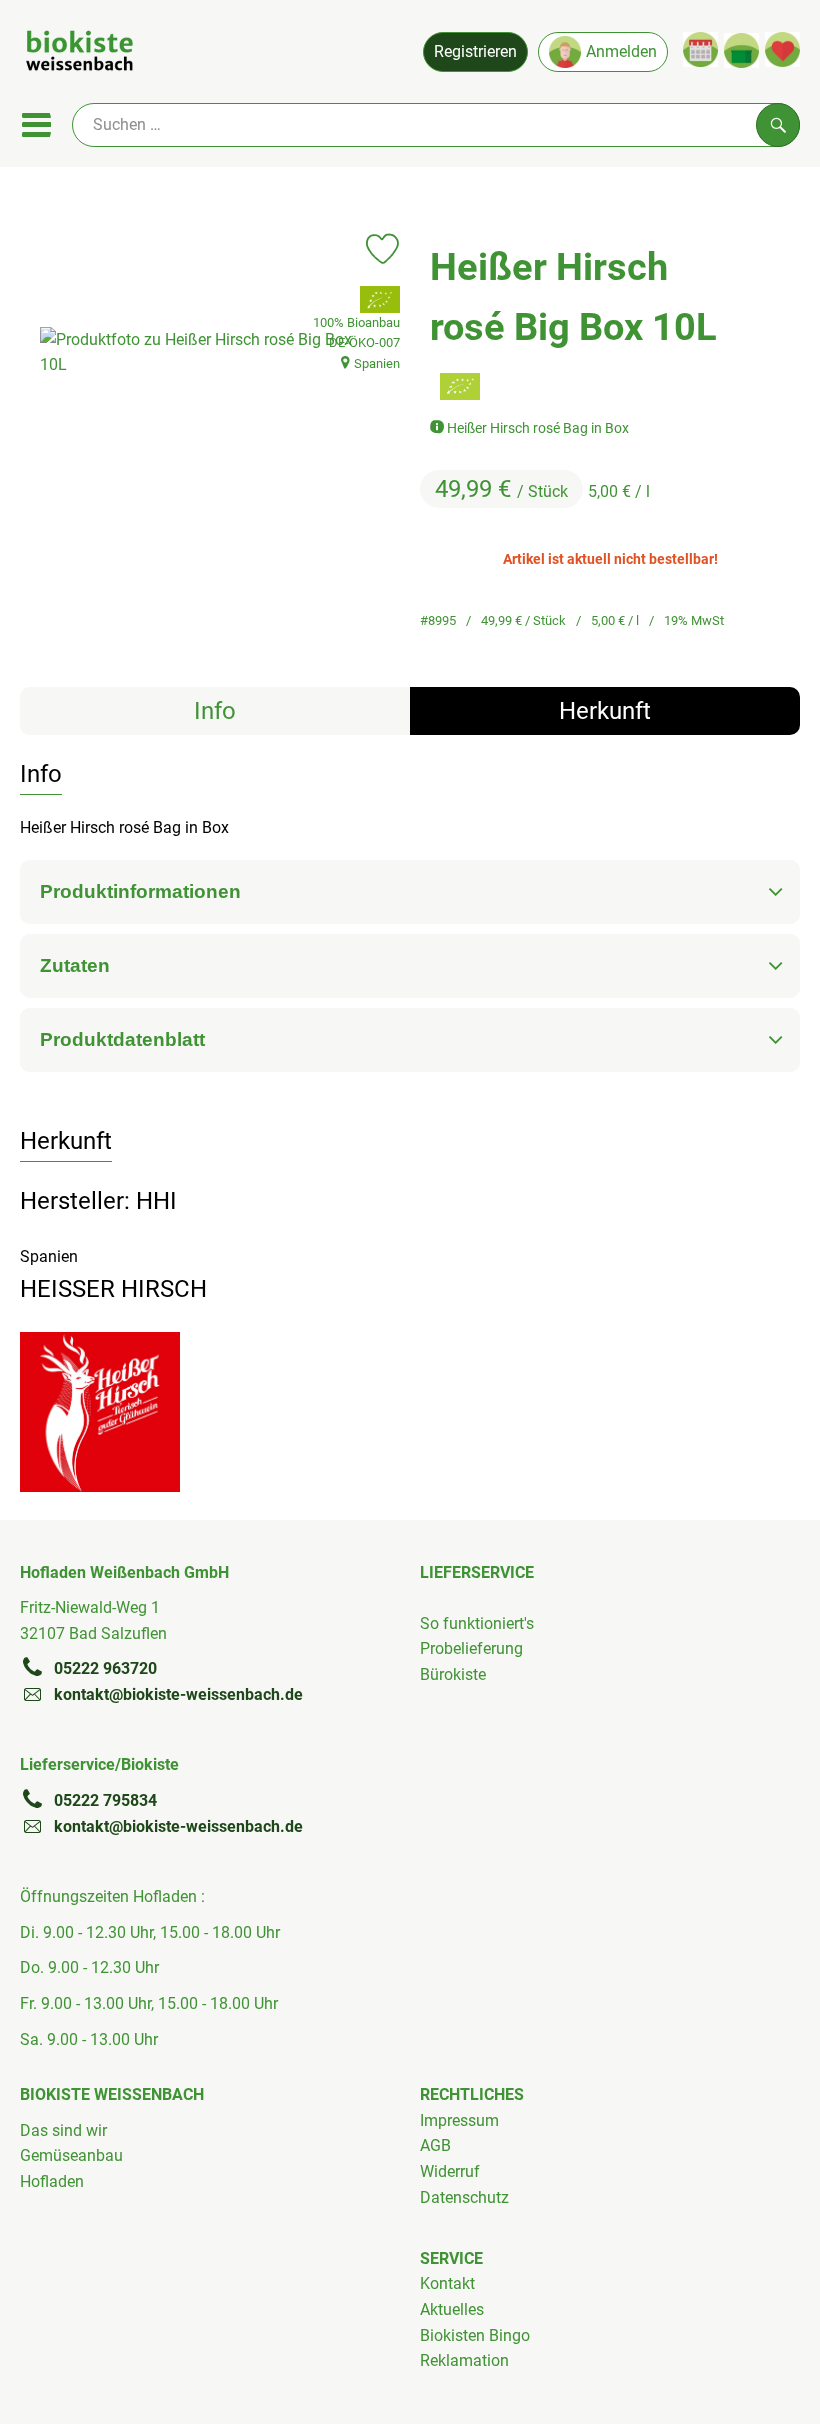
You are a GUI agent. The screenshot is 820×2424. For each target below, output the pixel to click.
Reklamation (464, 2360)
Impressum (459, 2120)
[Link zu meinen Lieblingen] (782, 49)
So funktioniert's (477, 1623)
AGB (435, 2145)
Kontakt (447, 2283)
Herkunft (605, 711)
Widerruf (450, 2171)
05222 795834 (105, 1800)
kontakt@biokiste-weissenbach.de (178, 1694)
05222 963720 (105, 1668)
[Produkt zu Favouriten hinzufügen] (382, 249)
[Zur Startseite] (79, 54)
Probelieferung (471, 1648)
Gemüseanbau (71, 2155)
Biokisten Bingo (475, 2335)
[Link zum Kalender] (700, 49)
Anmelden (621, 51)
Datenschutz (464, 2197)
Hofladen (52, 2181)
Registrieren (475, 51)
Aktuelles (452, 2309)
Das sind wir (63, 2130)
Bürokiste (453, 1674)
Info (215, 711)
